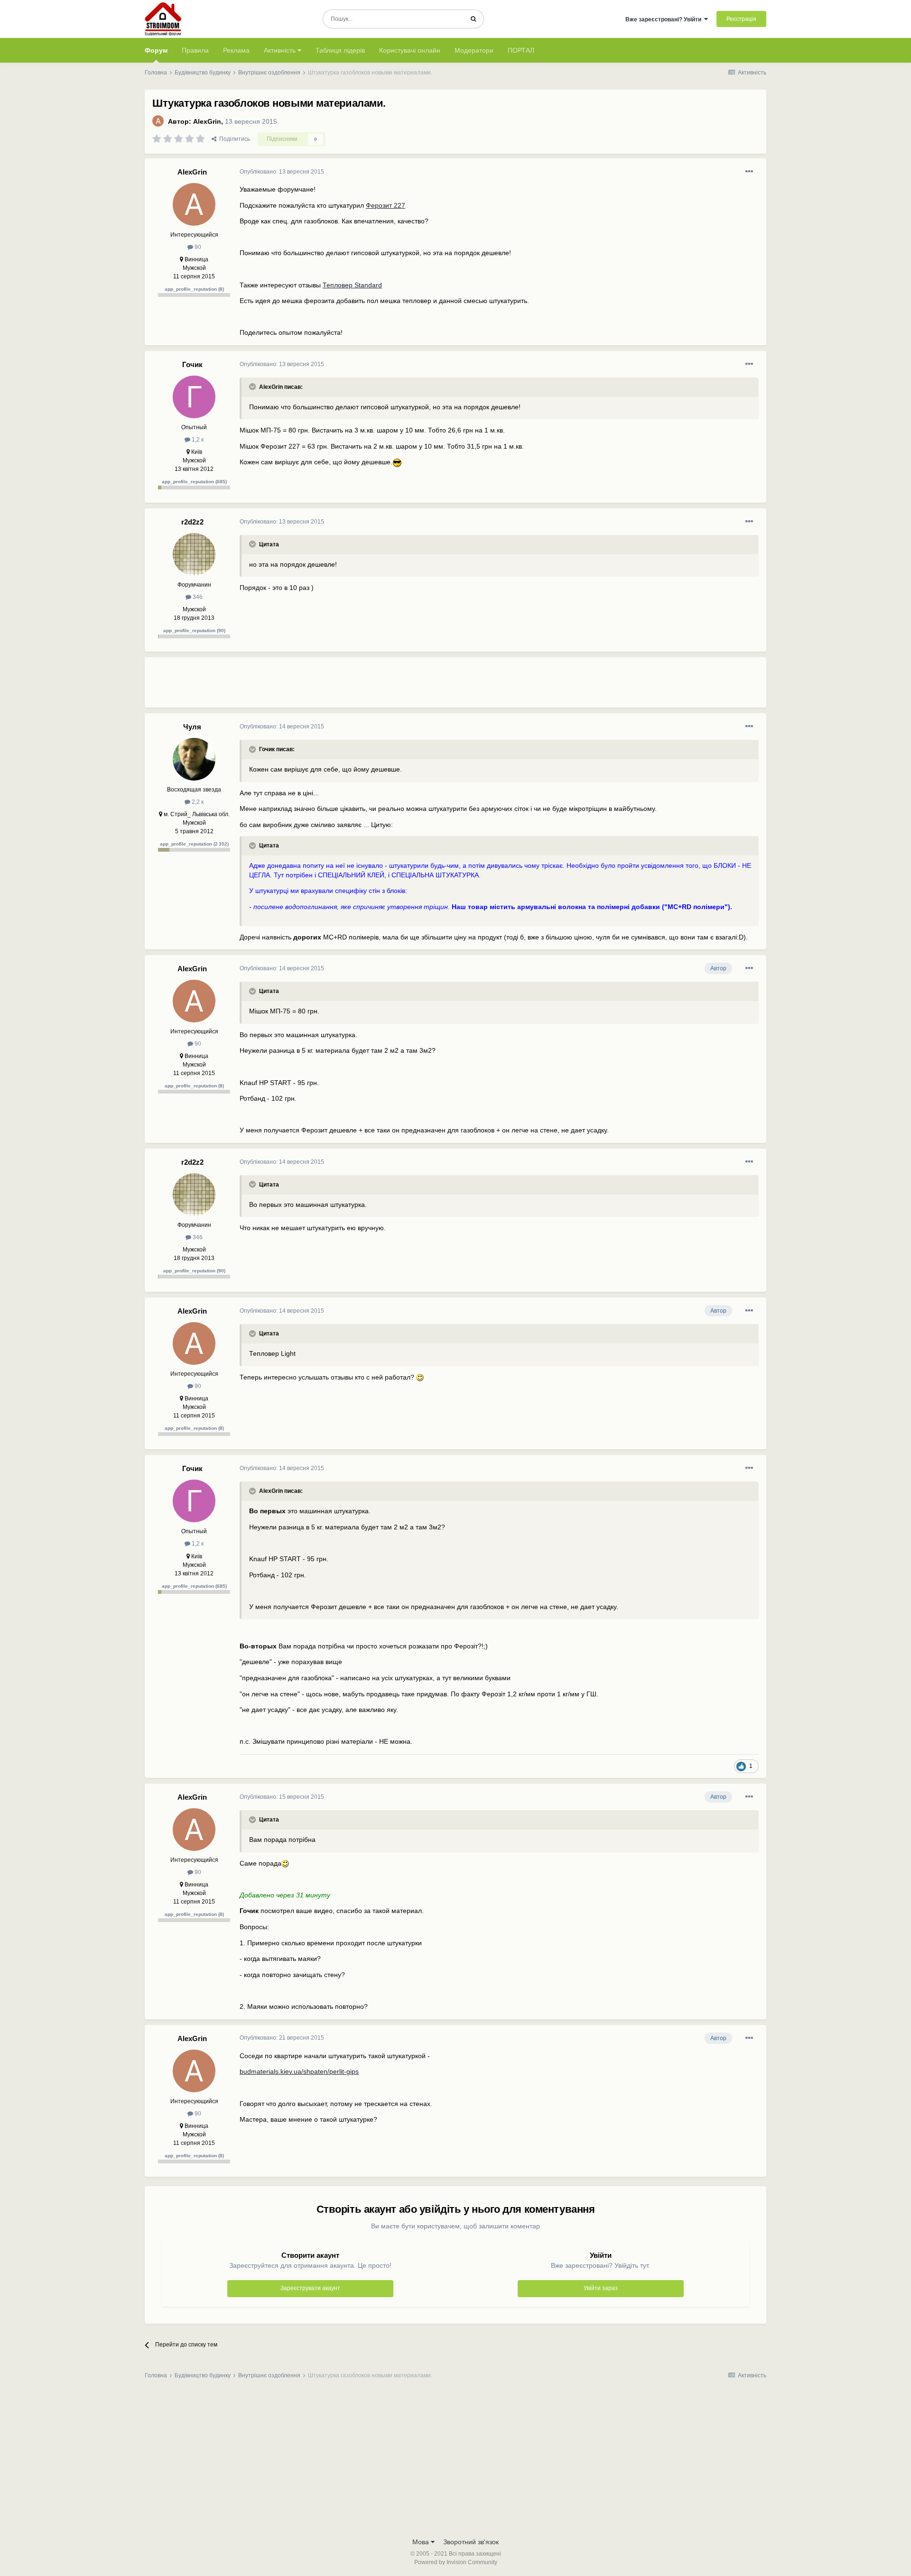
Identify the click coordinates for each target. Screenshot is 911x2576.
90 (197, 247)
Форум (156, 50)
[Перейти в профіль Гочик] (194, 397)
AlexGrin (207, 121)
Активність (281, 50)
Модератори (474, 50)
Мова (422, 2542)
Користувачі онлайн (410, 50)
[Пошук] (473, 19)
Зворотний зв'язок (471, 2542)
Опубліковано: (282, 172)
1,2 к (197, 440)
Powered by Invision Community (456, 2562)
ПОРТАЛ (521, 50)
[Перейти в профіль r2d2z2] (194, 554)
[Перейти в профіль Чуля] (194, 759)
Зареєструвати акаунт (310, 2288)
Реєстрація (741, 19)
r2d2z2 (192, 522)
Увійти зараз (601, 2288)
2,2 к (197, 802)
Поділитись (233, 139)
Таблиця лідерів (340, 50)
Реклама (236, 50)
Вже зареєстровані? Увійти (665, 19)
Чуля (192, 727)
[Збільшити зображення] (397, 462)
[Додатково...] (749, 172)
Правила (195, 50)
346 (197, 597)
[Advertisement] (412, 686)
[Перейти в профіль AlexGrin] (158, 121)
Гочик (192, 364)
